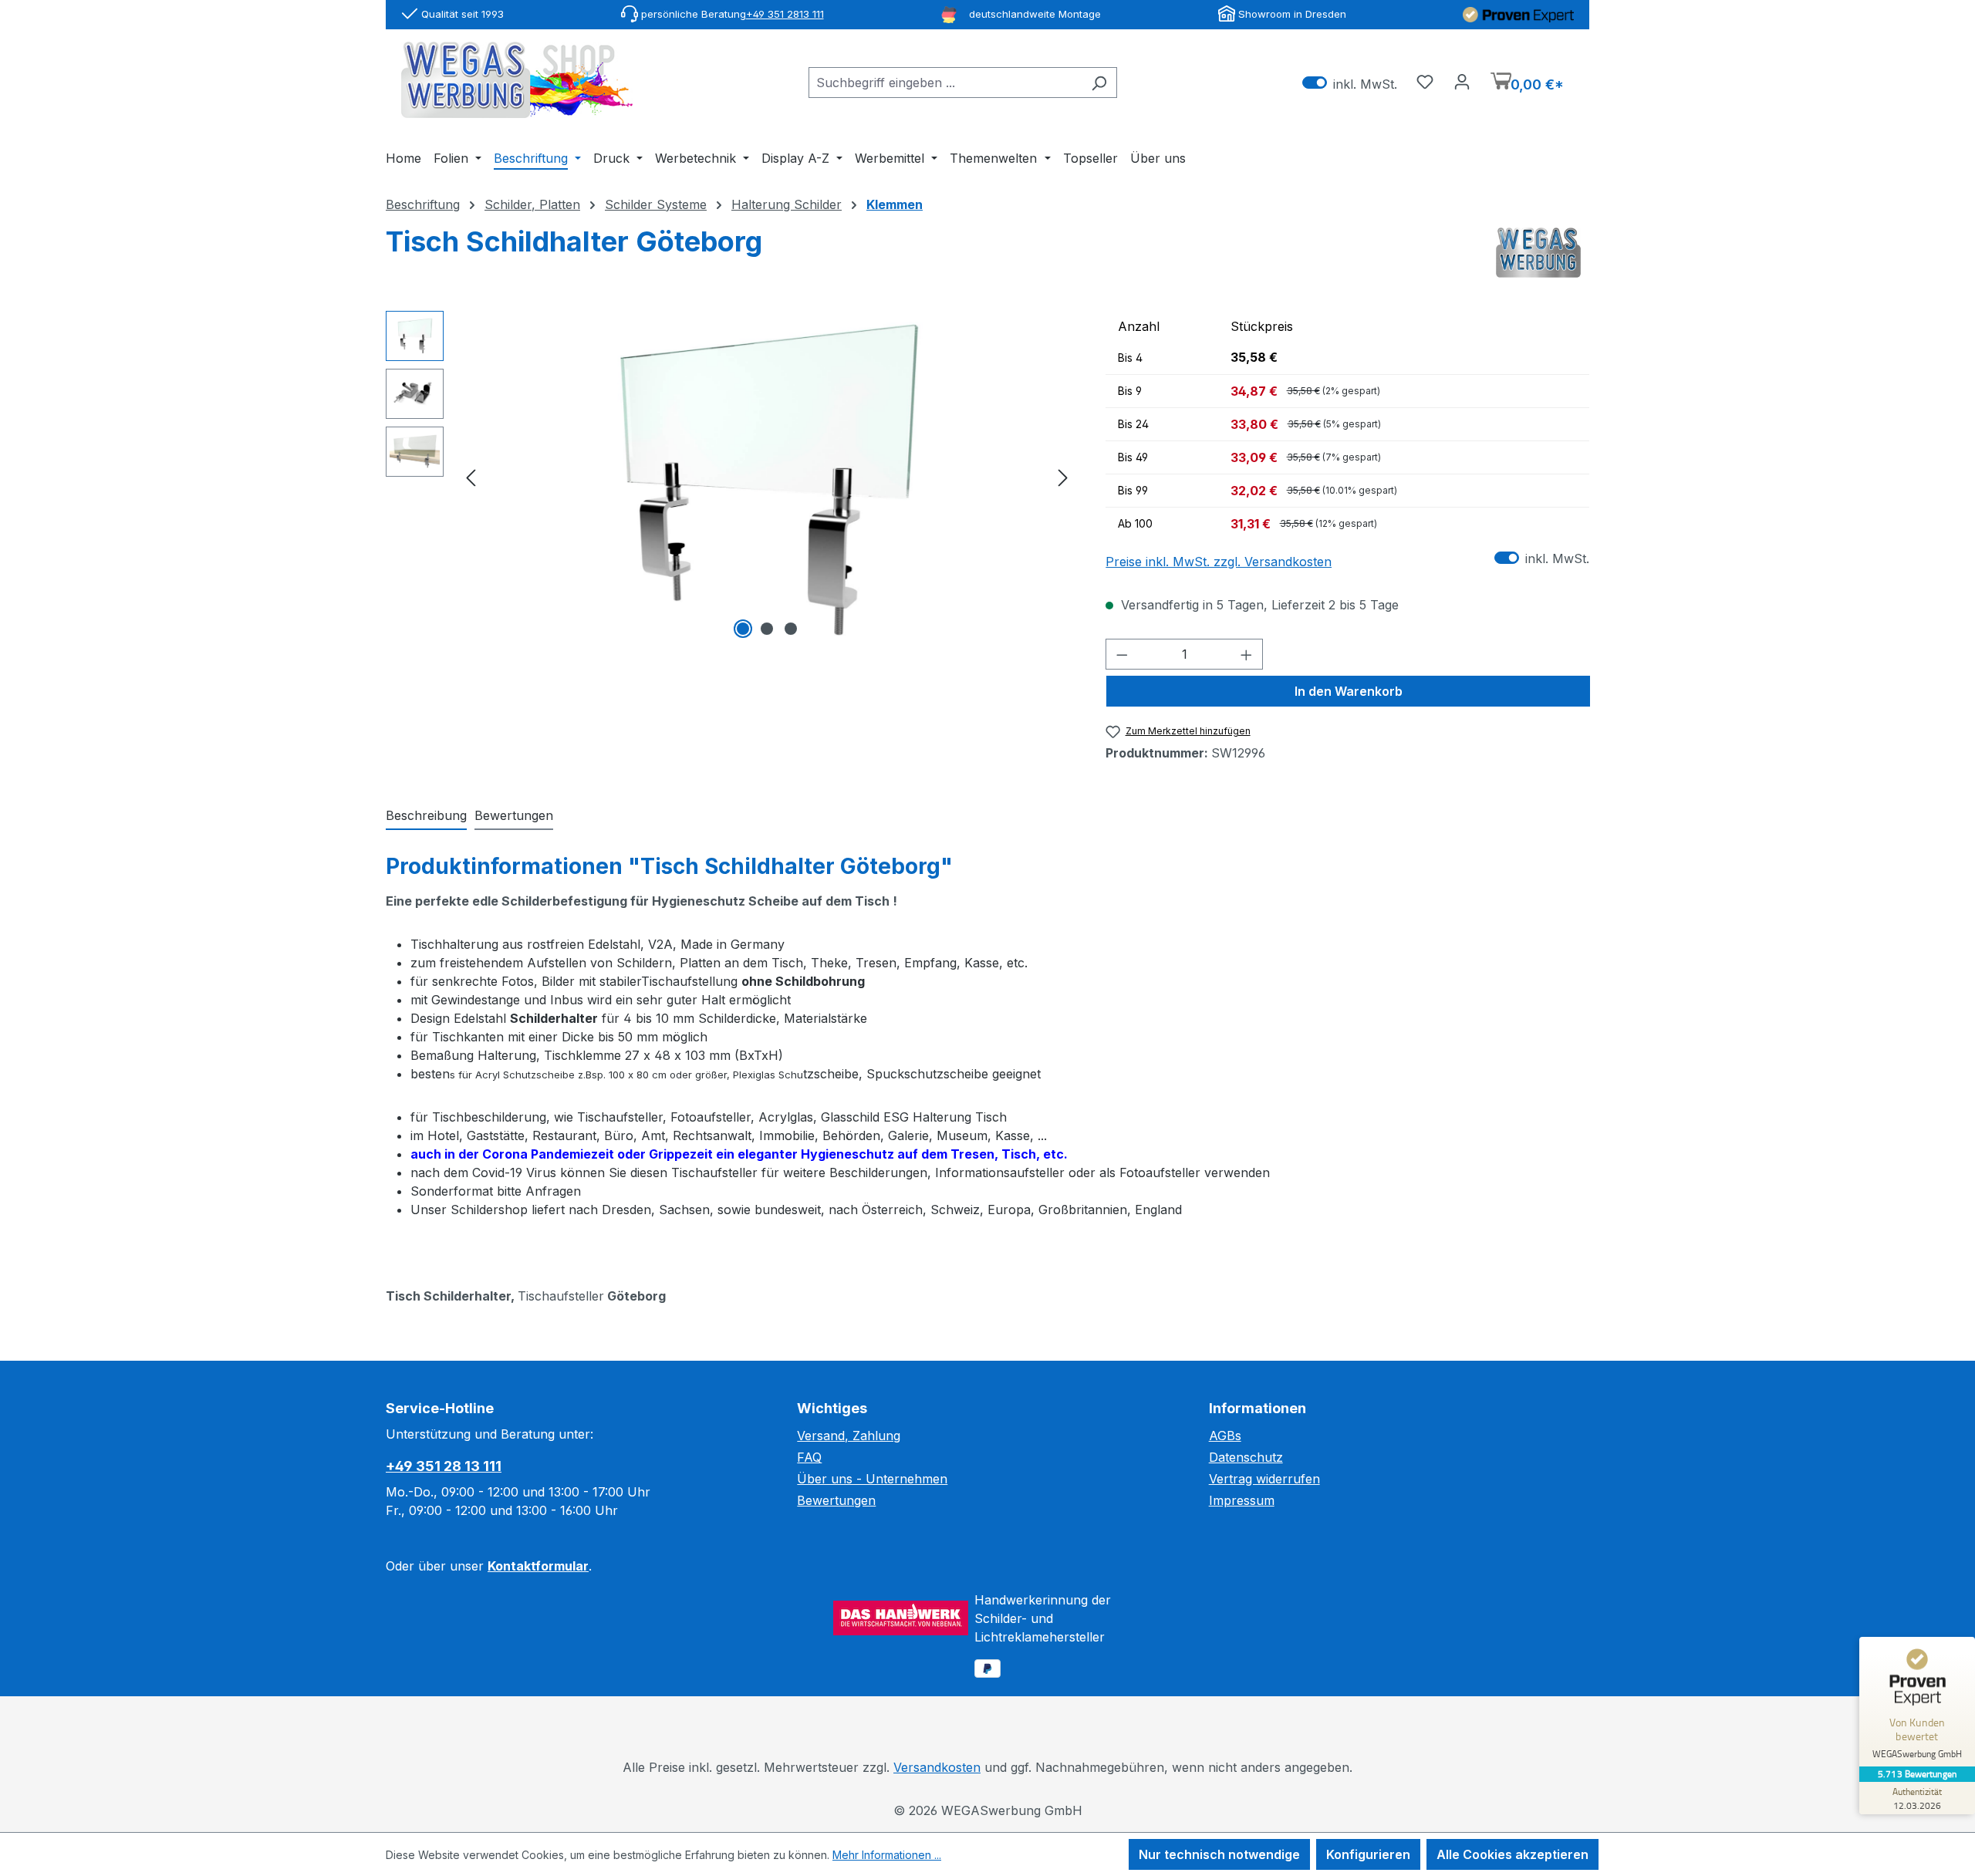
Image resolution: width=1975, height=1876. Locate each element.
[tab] (426, 816)
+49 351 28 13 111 (444, 1466)
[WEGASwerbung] (1538, 253)
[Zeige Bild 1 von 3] (743, 629)
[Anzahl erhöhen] (1247, 654)
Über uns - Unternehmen (872, 1479)
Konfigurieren (1368, 1854)
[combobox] (945, 83)
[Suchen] (1099, 83)
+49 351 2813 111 (785, 14)
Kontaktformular (538, 1566)
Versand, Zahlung (849, 1436)
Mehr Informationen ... (887, 1855)
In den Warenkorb (1349, 691)
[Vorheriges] (471, 476)
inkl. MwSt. (1350, 83)
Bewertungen (836, 1500)
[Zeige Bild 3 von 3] (791, 629)
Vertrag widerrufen (1264, 1479)
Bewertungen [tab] (514, 815)
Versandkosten (937, 1767)
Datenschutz (1246, 1457)
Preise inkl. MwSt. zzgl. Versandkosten (1219, 562)
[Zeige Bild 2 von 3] (767, 629)
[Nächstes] (1063, 476)
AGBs (1225, 1436)
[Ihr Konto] (1462, 81)
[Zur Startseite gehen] (517, 80)
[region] (730, 477)
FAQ (809, 1457)
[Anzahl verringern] (1122, 654)
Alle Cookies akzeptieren (1512, 1854)
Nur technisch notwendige (1219, 1854)
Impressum (1242, 1500)
